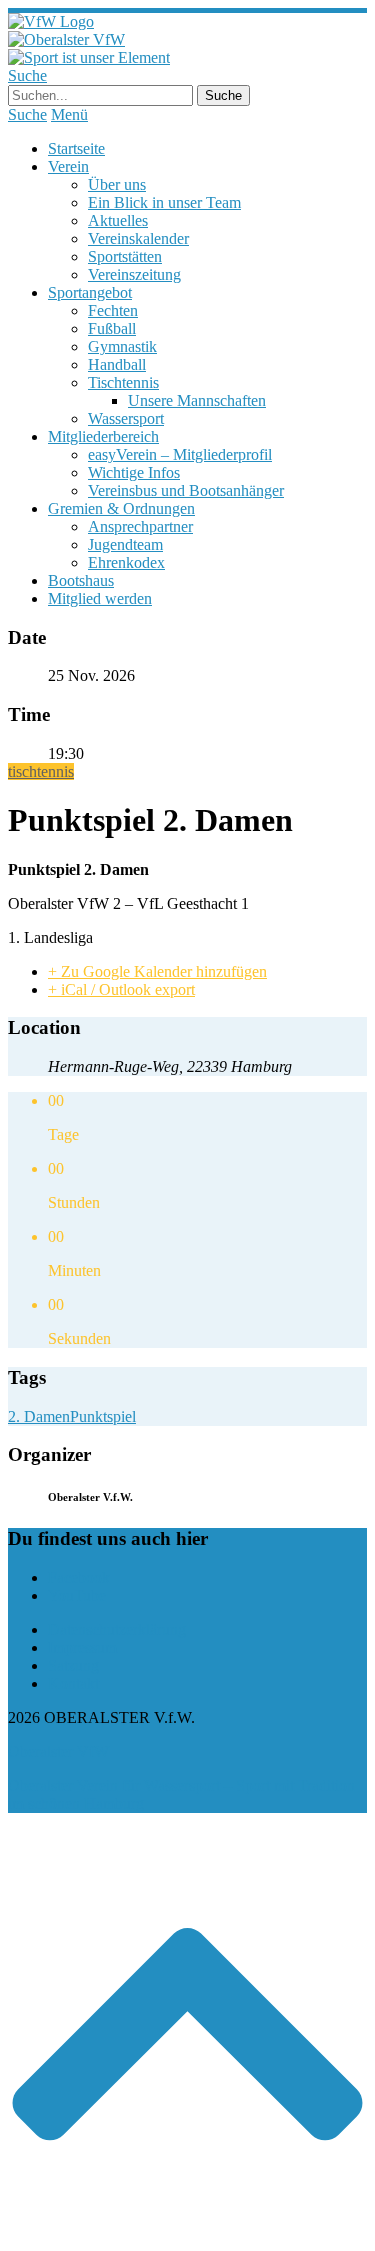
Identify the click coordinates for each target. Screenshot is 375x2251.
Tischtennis (123, 382)
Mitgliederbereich (103, 436)
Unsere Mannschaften (197, 400)
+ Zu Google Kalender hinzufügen (157, 971)
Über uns (117, 184)
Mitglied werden (100, 598)
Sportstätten (125, 256)
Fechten (113, 310)
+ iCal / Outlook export (121, 989)
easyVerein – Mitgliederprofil (180, 454)
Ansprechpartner (140, 526)
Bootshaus (81, 580)
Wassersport (126, 418)
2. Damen (39, 1416)
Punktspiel (103, 1416)
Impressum (82, 1647)
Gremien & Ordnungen (121, 508)
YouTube (77, 1595)
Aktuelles (118, 220)
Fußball (112, 328)
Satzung (73, 1665)
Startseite (76, 148)
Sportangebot (90, 292)
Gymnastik (122, 346)
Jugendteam (125, 544)
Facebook (79, 1577)
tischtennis (41, 771)
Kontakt (73, 1683)
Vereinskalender (138, 238)
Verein (68, 166)
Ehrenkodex (126, 562)
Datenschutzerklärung (117, 1629)
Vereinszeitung (134, 274)
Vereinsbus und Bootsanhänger (186, 490)
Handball (117, 364)
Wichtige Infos (134, 472)
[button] (187, 2233)
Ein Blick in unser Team (164, 202)
